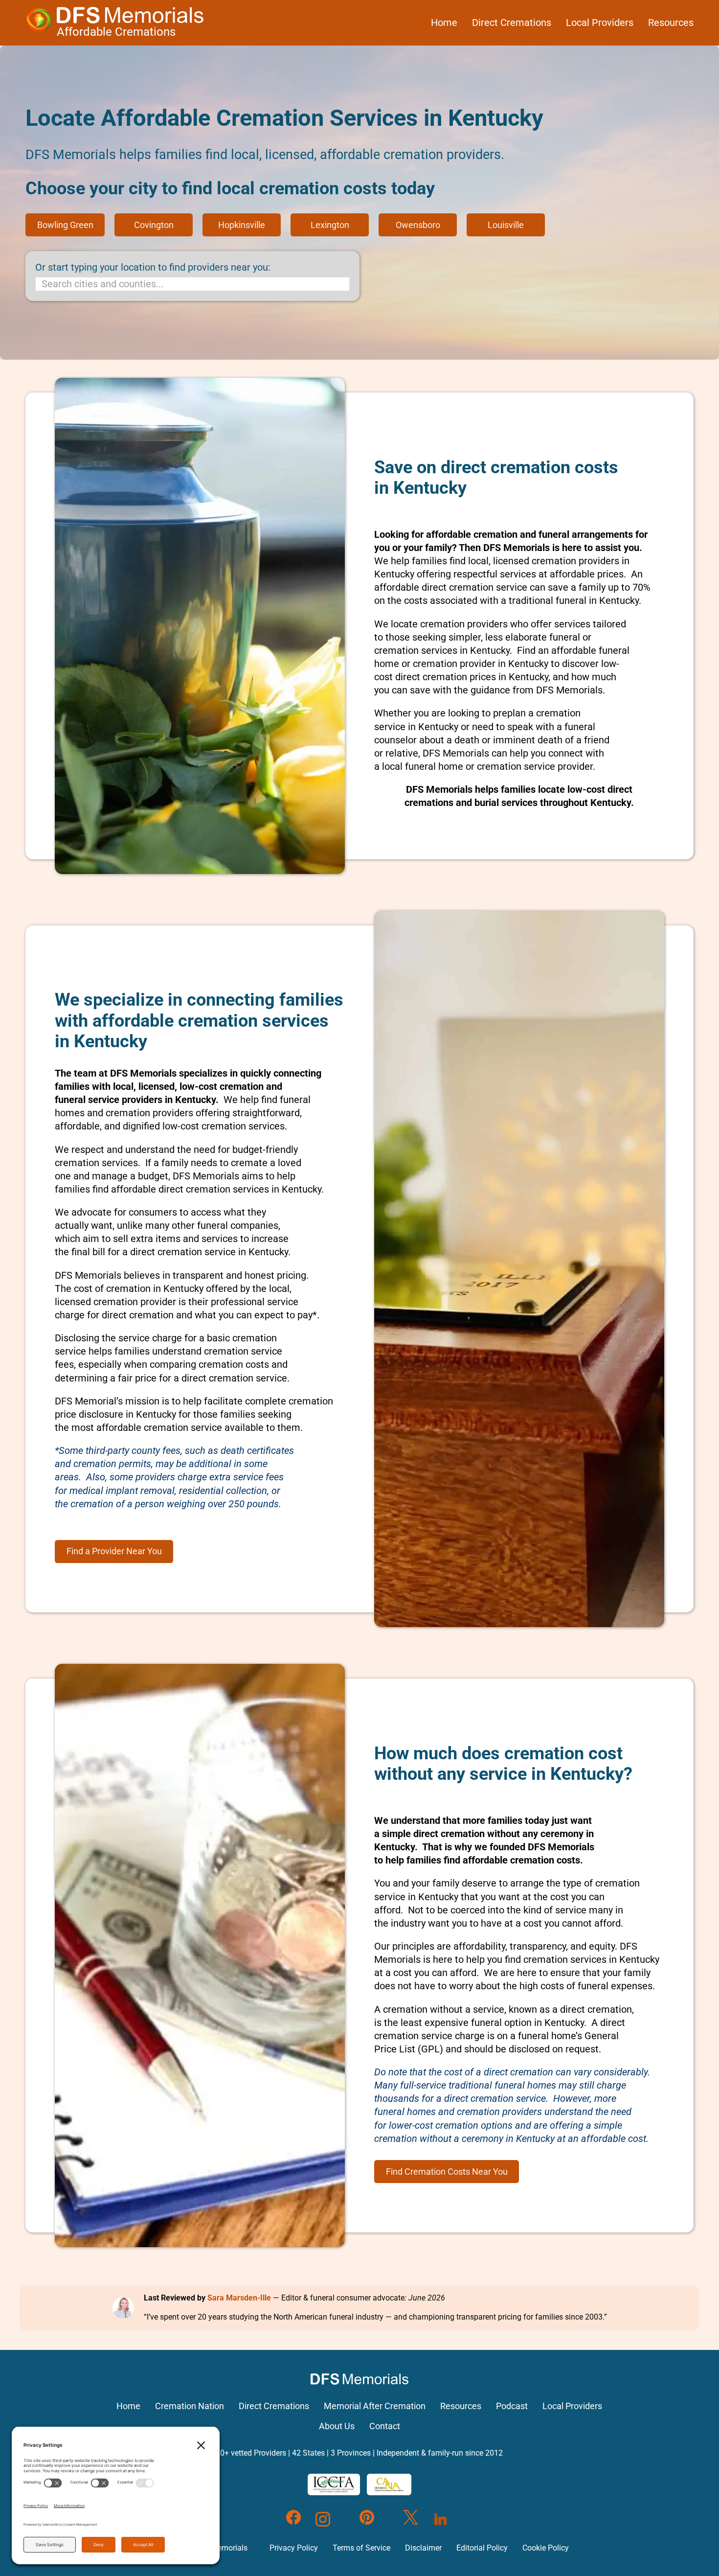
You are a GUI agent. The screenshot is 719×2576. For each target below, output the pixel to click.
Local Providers (600, 23)
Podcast (512, 2406)
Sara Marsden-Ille (239, 2298)
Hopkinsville (242, 225)
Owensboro (418, 225)
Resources (671, 23)
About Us (337, 2426)
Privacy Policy (294, 2548)
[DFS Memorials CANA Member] (389, 2484)
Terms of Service (361, 2548)
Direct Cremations (512, 23)
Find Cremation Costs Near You (447, 2172)
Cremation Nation (190, 2406)
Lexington (330, 225)
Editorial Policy (482, 2548)
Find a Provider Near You (114, 1551)
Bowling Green (65, 225)
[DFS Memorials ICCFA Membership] (334, 2484)
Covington (154, 225)
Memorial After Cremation (375, 2406)
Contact (385, 2426)
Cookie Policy (546, 2548)
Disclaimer (423, 2548)
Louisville (506, 225)
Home (444, 23)
